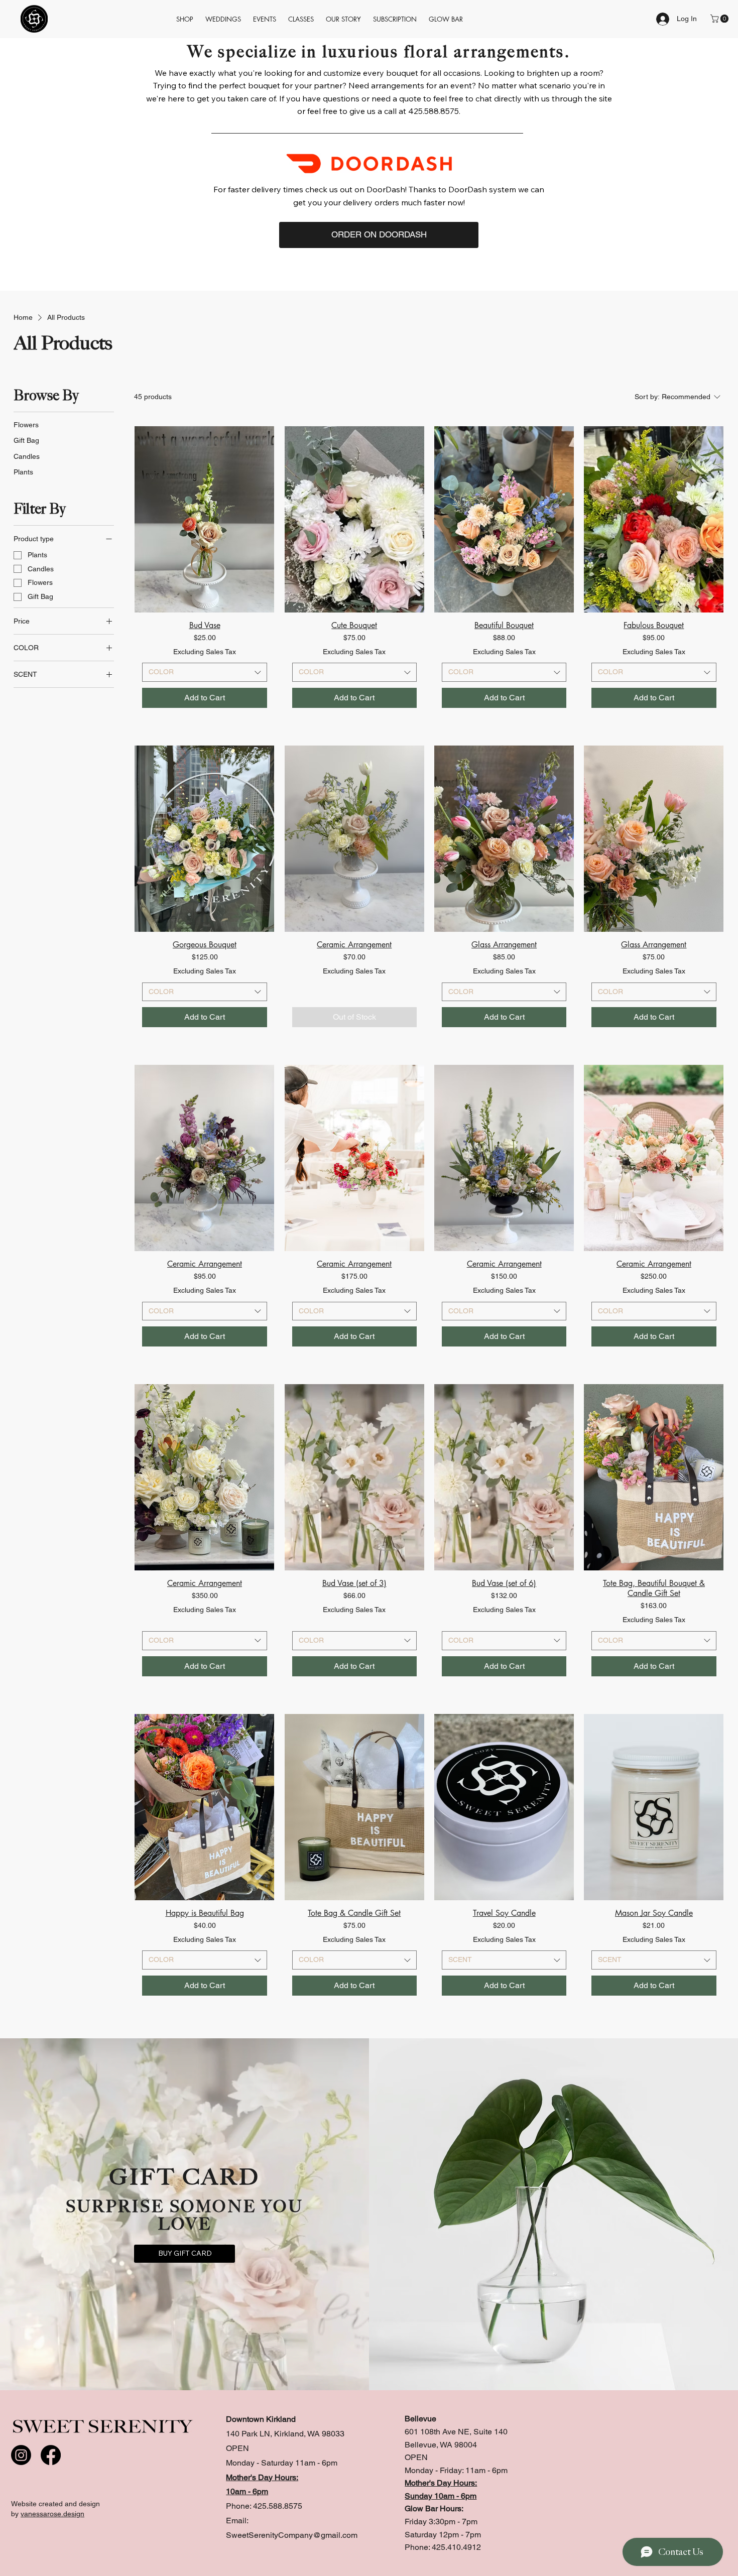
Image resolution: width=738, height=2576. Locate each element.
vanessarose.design (52, 2514)
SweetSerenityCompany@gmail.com (292, 2535)
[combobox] (204, 672)
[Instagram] (21, 2455)
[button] (395, 19)
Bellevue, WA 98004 (441, 2445)
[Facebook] (51, 2455)
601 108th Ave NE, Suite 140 (456, 2432)
